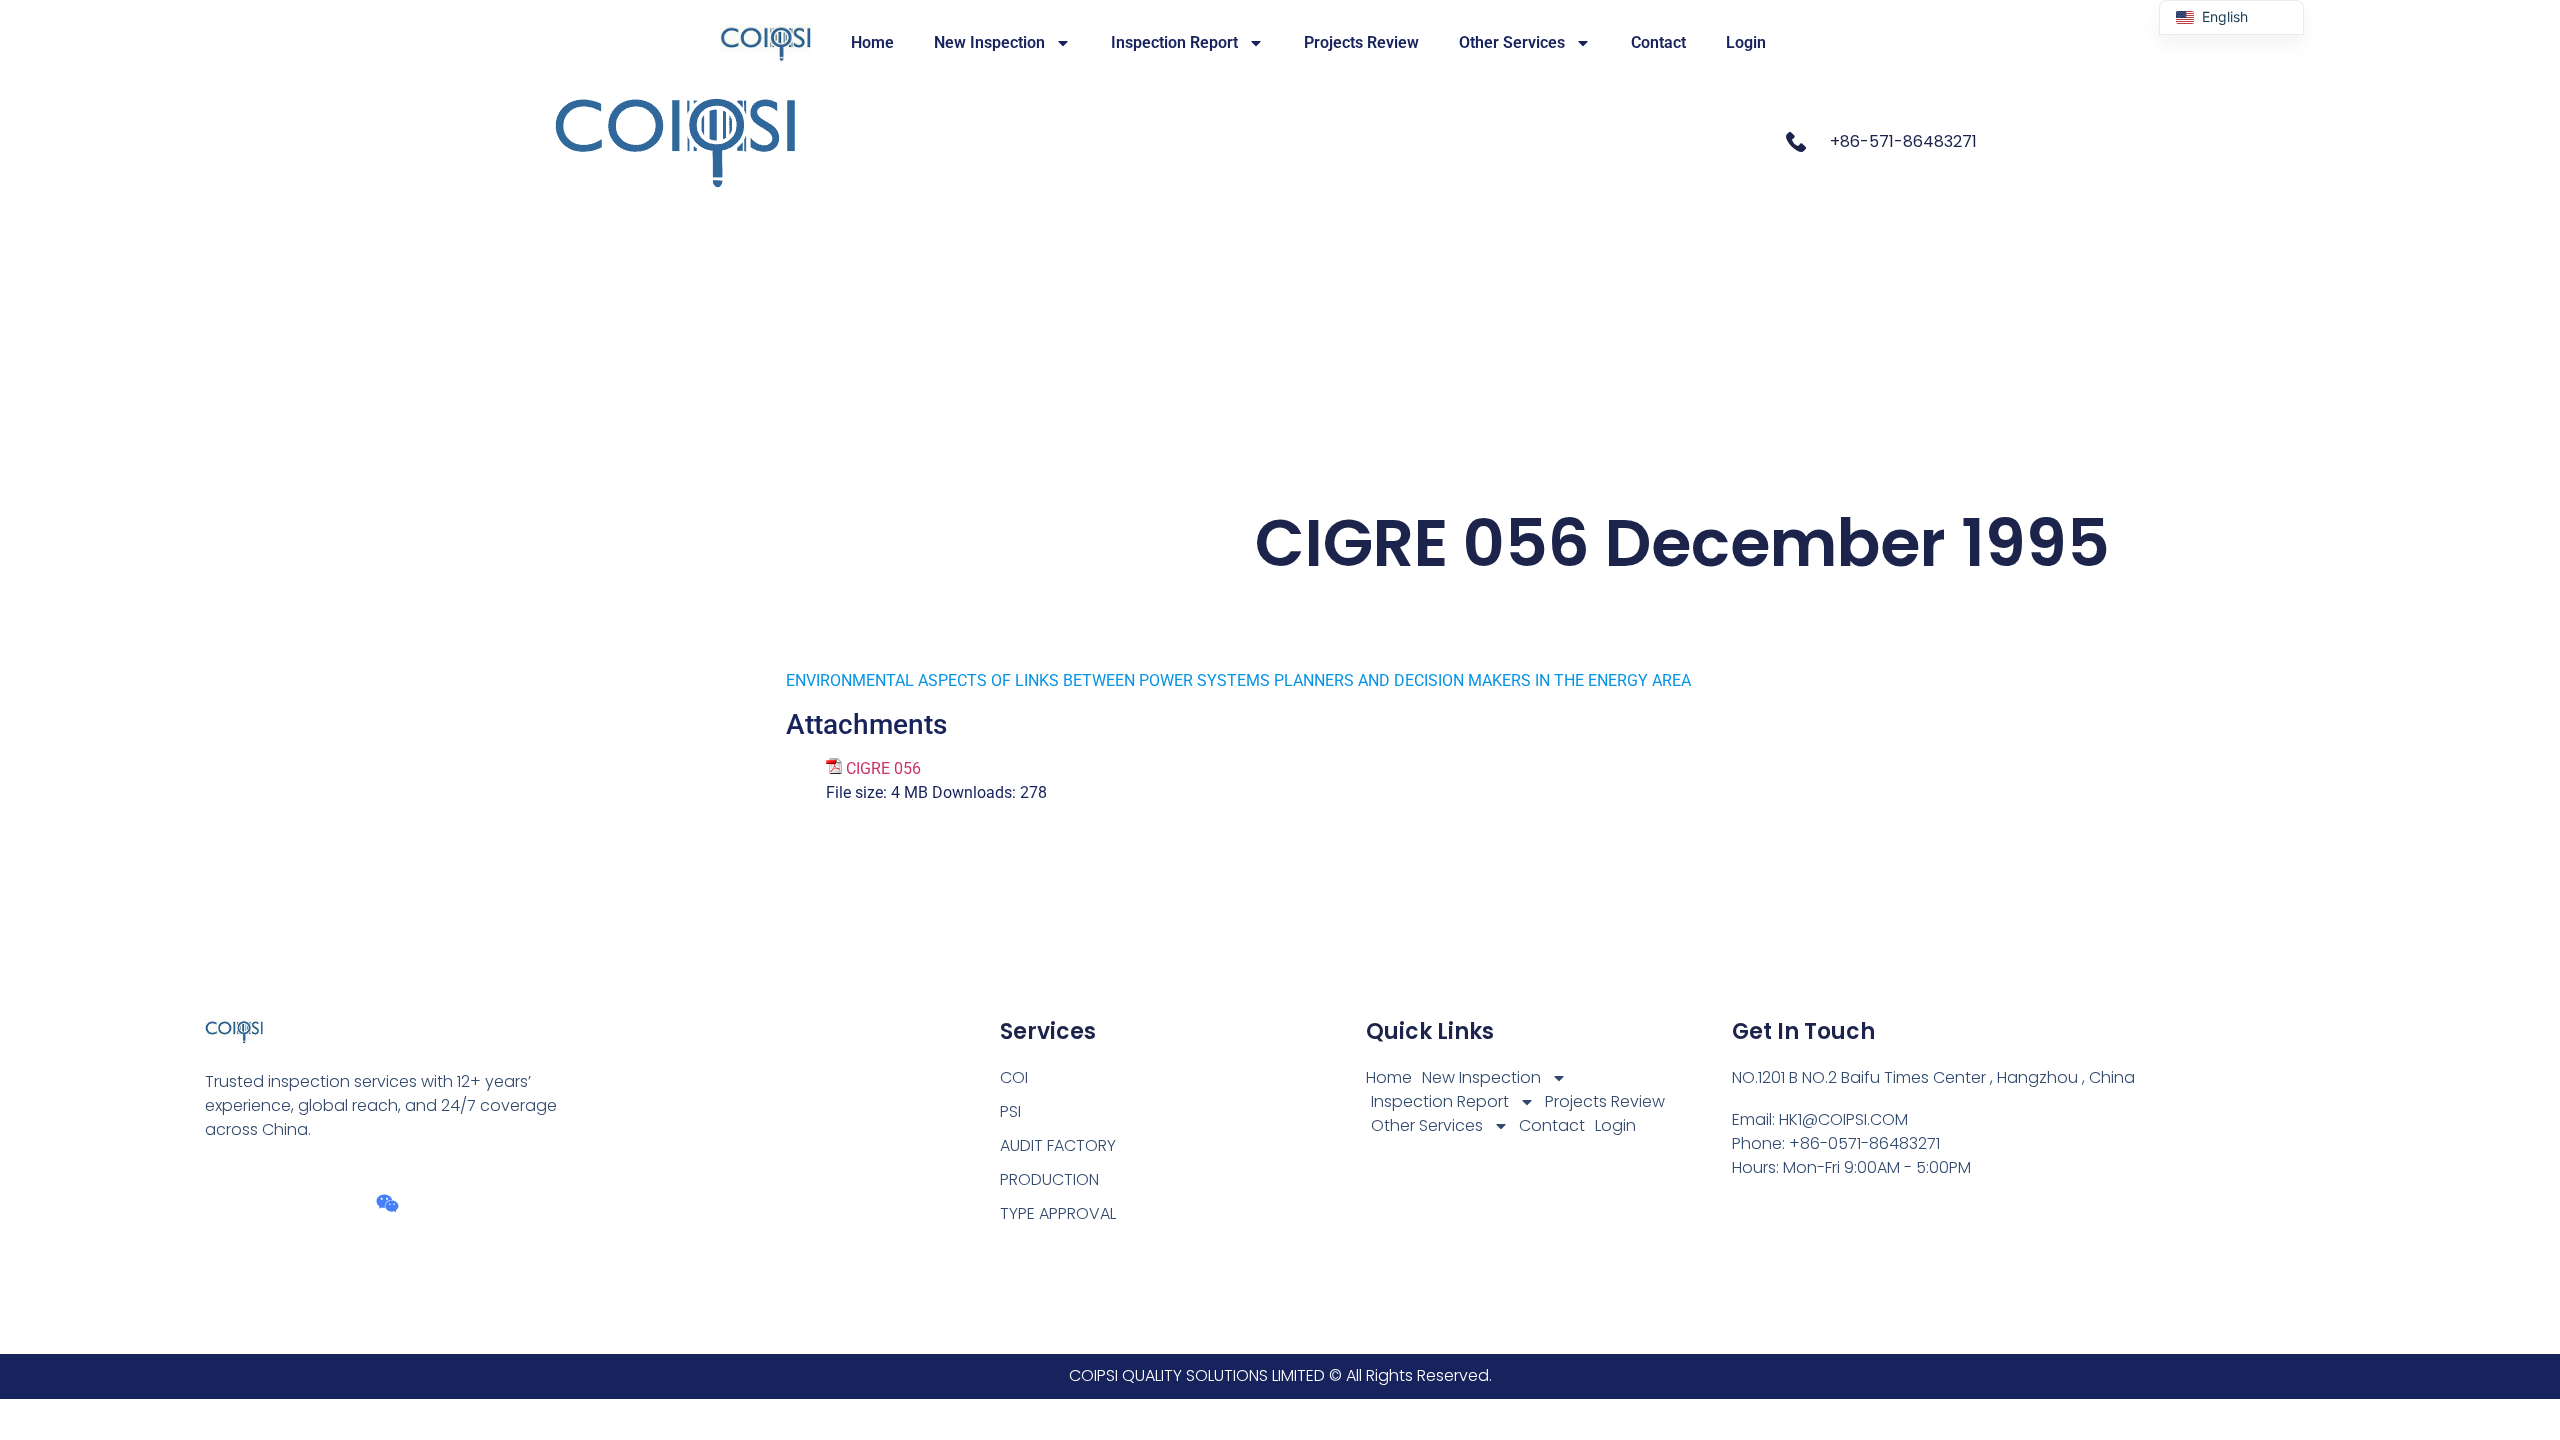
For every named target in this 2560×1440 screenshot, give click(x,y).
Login (1746, 42)
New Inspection (989, 42)
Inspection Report (1174, 42)
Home (872, 42)
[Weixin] (387, 1203)
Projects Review (1361, 42)
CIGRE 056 (883, 768)
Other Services (1512, 42)
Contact (1658, 42)
